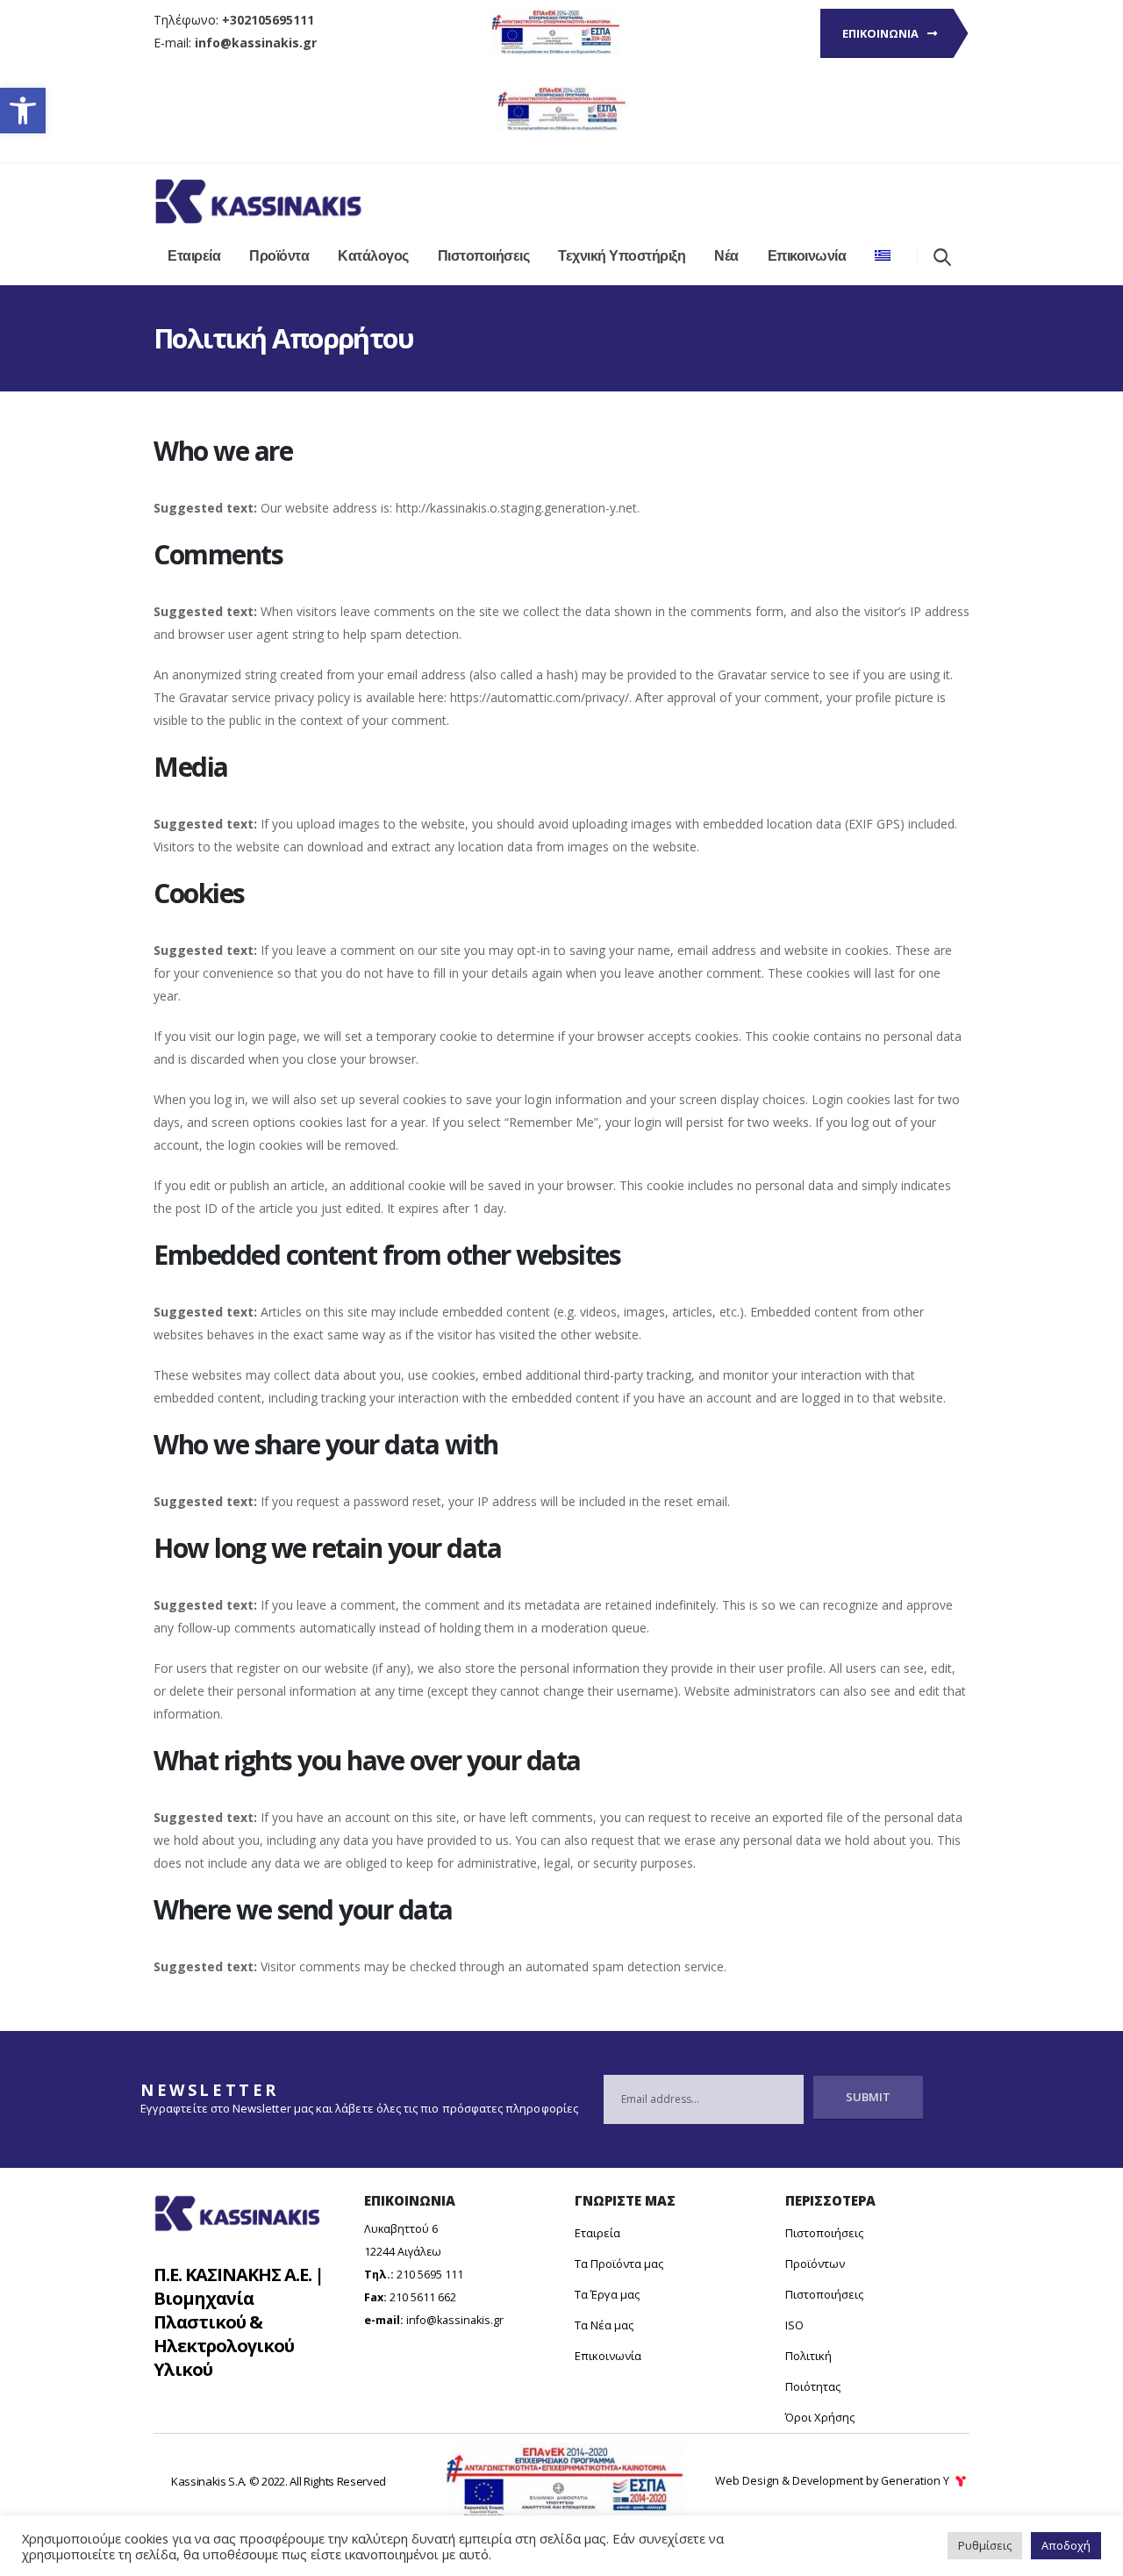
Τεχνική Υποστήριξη (622, 256)
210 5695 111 (430, 2275)
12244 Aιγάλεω (403, 2252)
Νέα (726, 256)
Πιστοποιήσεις (484, 256)
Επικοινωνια (882, 33)
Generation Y (916, 2481)
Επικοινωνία (807, 256)
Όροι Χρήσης (820, 2417)
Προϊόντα (279, 256)
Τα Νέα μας (604, 2325)
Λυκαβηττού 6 (401, 2229)
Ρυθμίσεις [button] (985, 2545)
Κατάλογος (373, 256)
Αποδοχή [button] (1066, 2545)
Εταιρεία (194, 256)
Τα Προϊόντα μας (619, 2264)
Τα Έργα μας (607, 2294)
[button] (23, 111)
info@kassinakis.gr (455, 2320)
